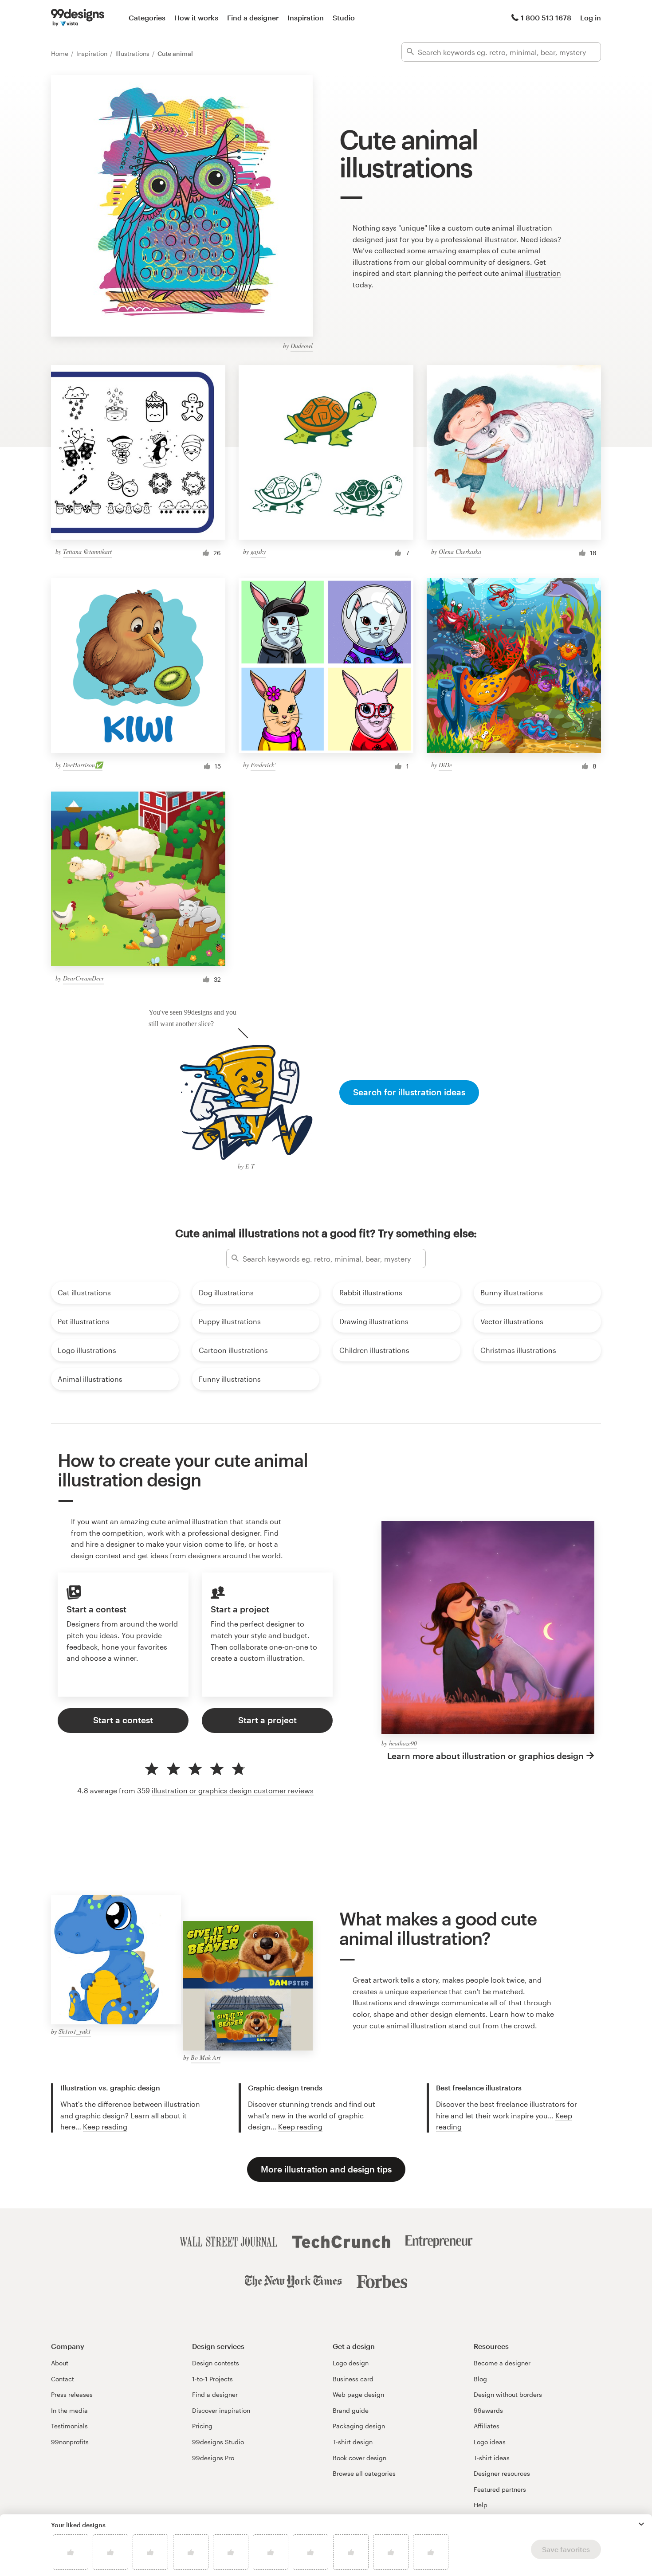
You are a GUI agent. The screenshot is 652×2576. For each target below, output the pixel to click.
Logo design (351, 2363)
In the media (69, 2410)
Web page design (358, 2394)
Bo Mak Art (206, 2057)
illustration (543, 273)
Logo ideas (490, 2442)
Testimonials (69, 2426)
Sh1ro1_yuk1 (75, 2031)
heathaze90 (403, 1743)
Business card (353, 2379)
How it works (196, 18)
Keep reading (105, 2127)
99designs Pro (213, 2458)
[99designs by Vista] (78, 18)
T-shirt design (353, 2442)
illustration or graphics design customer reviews (233, 1790)
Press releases (72, 2394)
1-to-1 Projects (212, 2379)
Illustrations (133, 53)
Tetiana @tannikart (87, 551)
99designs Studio (218, 2442)
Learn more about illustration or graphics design (485, 1756)
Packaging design (359, 2426)
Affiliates (487, 2426)
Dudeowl (302, 346)
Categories (147, 18)
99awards (488, 2410)
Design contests (216, 2363)
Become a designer (502, 2363)
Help (481, 2505)
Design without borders (508, 2394)
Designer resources (502, 2473)
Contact (63, 2379)
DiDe (445, 765)
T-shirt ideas (492, 2458)
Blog (480, 2379)
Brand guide (351, 2410)
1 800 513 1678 (546, 18)
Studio (344, 18)
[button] (641, 2524)
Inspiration (306, 18)
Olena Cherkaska (460, 551)
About (60, 2363)
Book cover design (359, 2458)
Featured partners (500, 2489)
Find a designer (253, 18)
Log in (591, 18)
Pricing (202, 2426)
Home (61, 53)
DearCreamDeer (83, 978)
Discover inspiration (221, 2410)
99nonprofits (70, 2442)
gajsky (258, 551)
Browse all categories (364, 2473)
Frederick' (263, 765)
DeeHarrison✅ (83, 765)
